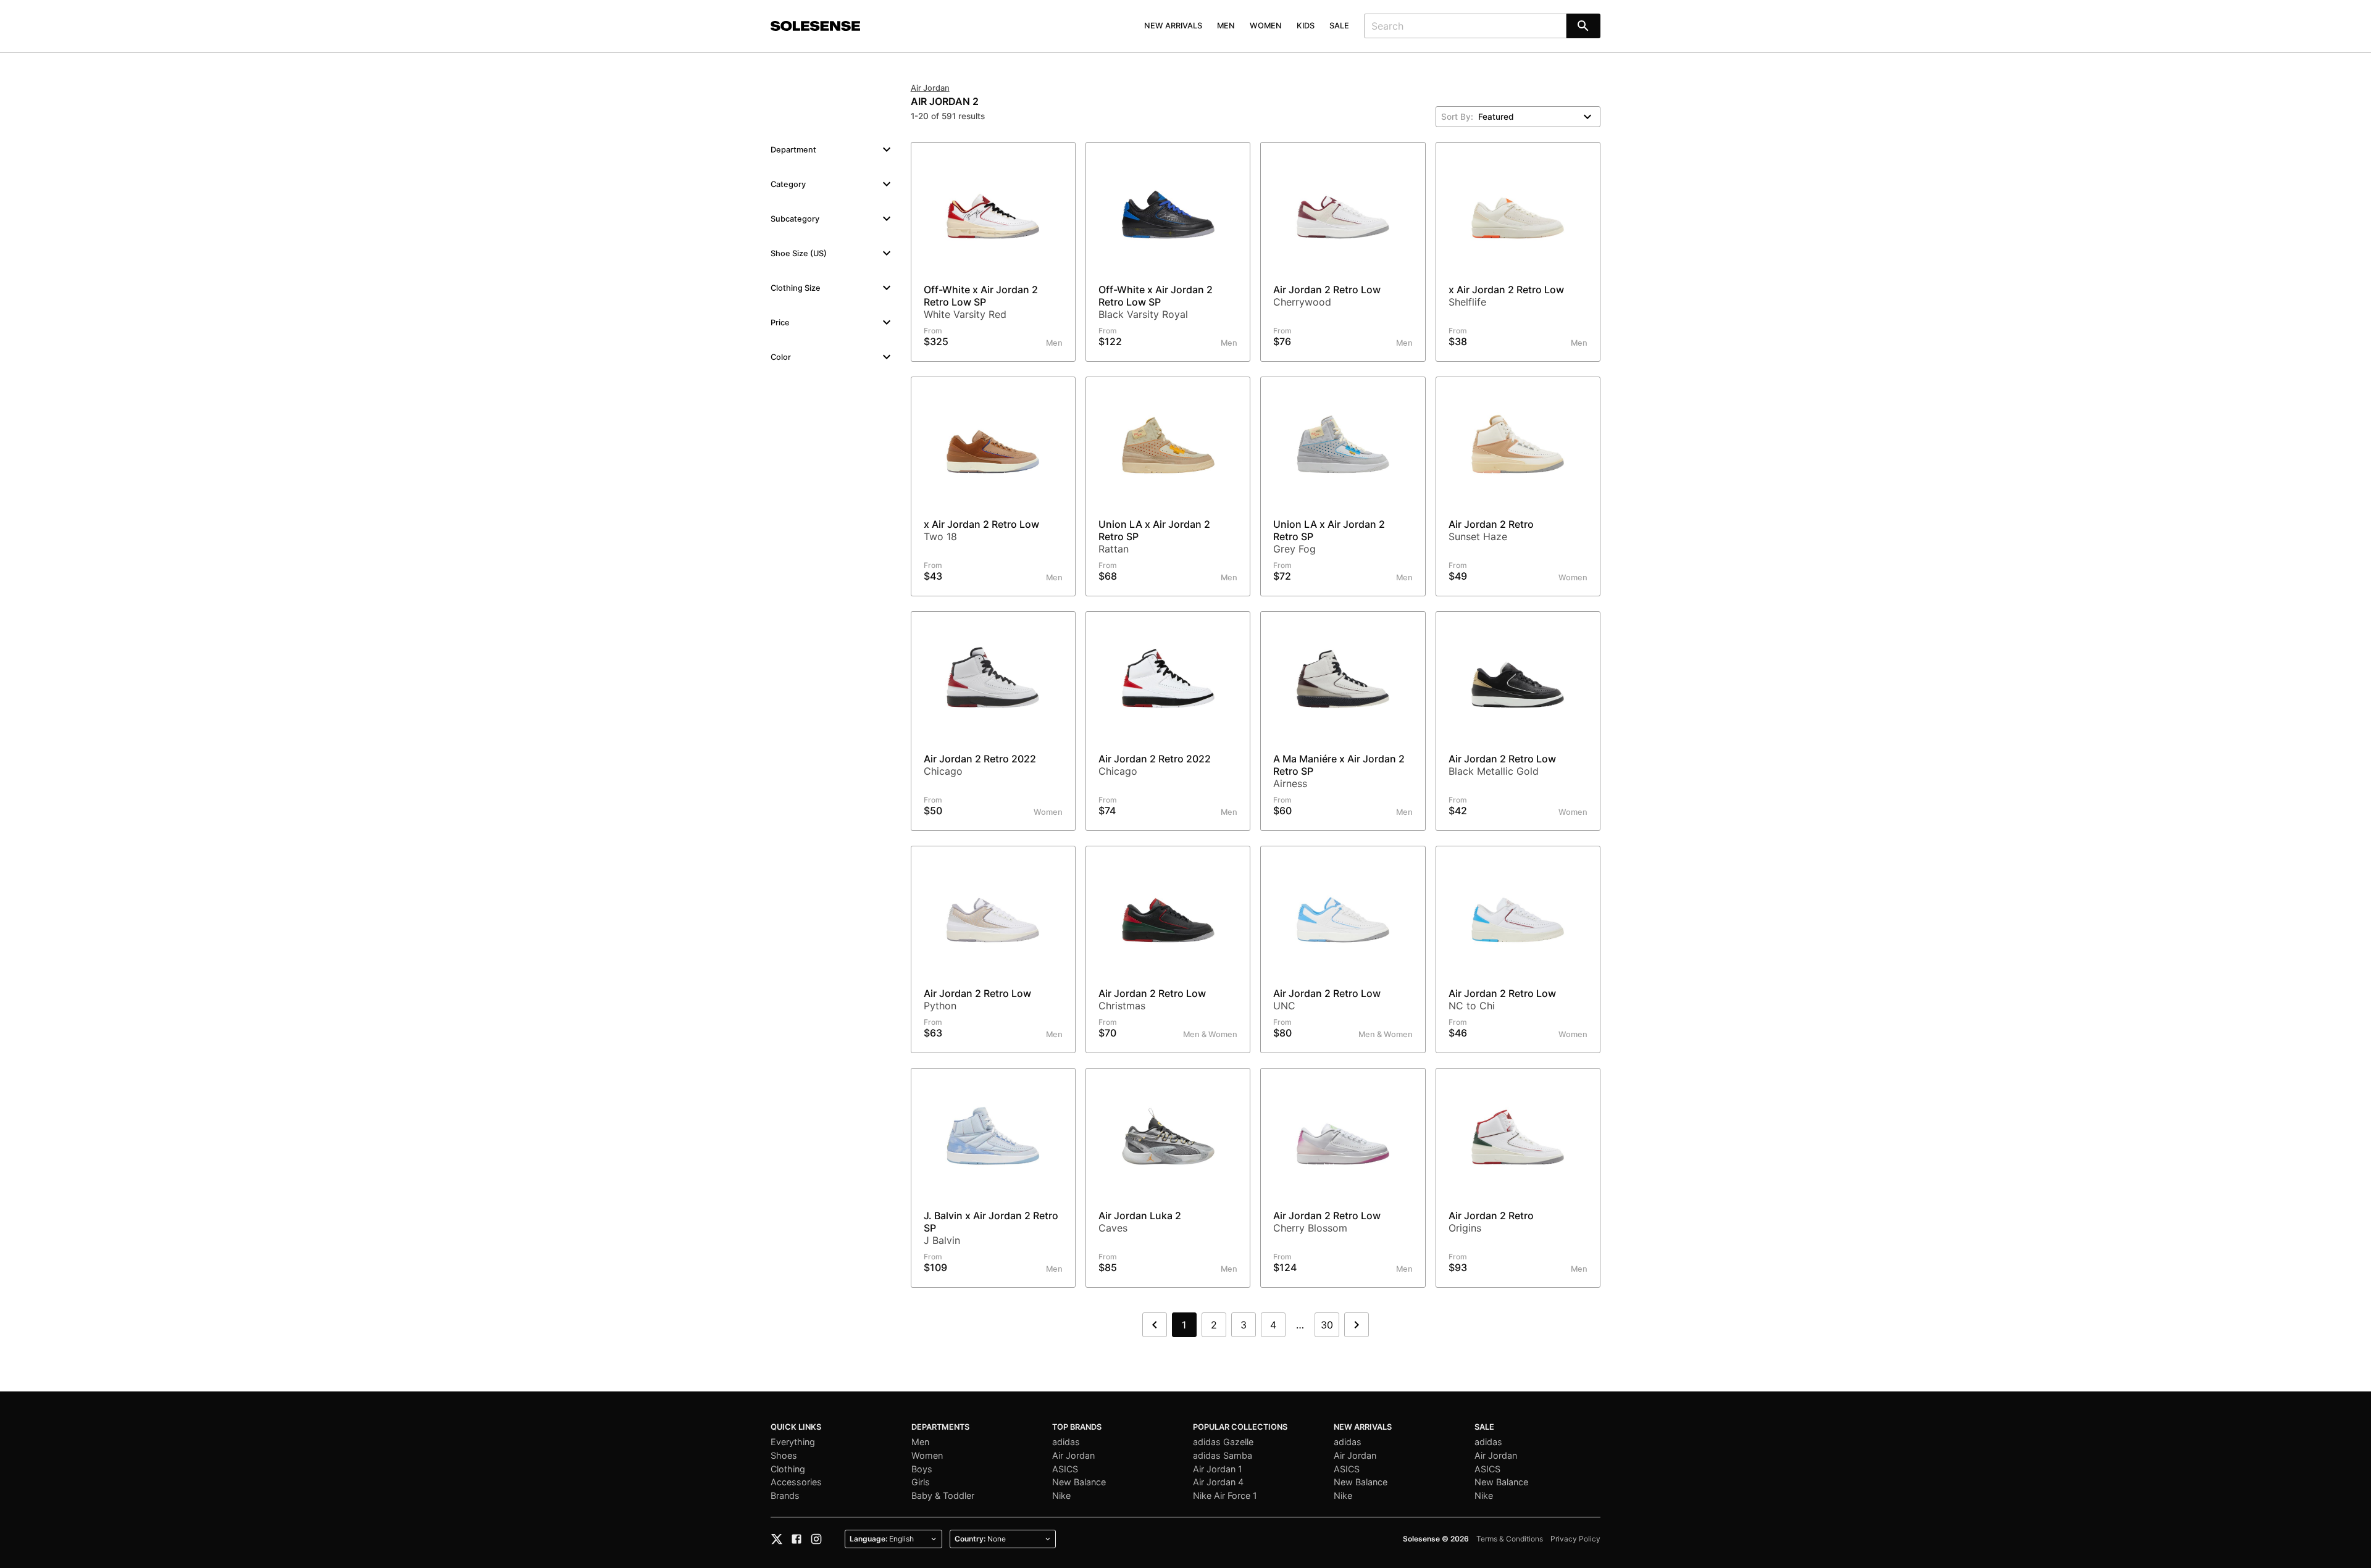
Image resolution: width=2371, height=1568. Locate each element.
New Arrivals (1173, 26)
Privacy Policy (1575, 1539)
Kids (1306, 26)
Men (1226, 26)
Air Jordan (930, 88)
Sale (1339, 26)
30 (1327, 1325)
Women (1266, 26)
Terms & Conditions (1510, 1539)
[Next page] (1357, 1325)
